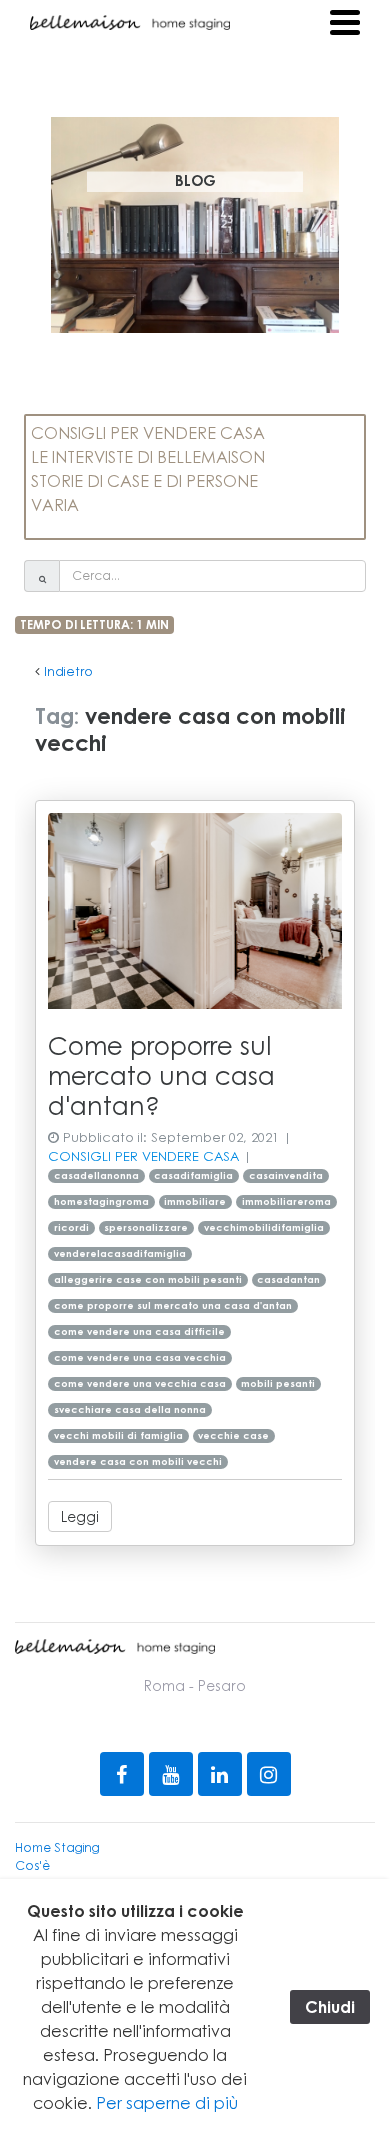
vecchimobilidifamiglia (264, 1227)
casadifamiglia (193, 1175)
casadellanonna (96, 1175)
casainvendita (286, 1175)
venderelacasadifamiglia (120, 1253)
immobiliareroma (286, 1201)
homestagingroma (101, 1201)
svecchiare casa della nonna (130, 1409)
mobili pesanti (278, 1383)
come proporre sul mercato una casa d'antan (173, 1305)
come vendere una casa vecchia (140, 1357)
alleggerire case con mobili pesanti (148, 1279)
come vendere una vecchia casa (140, 1383)
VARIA (55, 504)
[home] (130, 22)
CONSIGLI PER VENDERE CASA (148, 432)
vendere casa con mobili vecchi (138, 1461)
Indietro (68, 671)
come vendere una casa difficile (139, 1331)
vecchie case (233, 1435)
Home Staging (57, 1847)
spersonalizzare (146, 1227)
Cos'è (32, 1865)
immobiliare (195, 1201)
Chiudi (330, 2006)
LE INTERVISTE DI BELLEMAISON (148, 456)
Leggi (80, 1516)
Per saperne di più (167, 2102)
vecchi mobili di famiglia (118, 1435)
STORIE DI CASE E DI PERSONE (144, 480)
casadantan (288, 1279)
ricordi (71, 1227)
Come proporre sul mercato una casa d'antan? (161, 1075)
